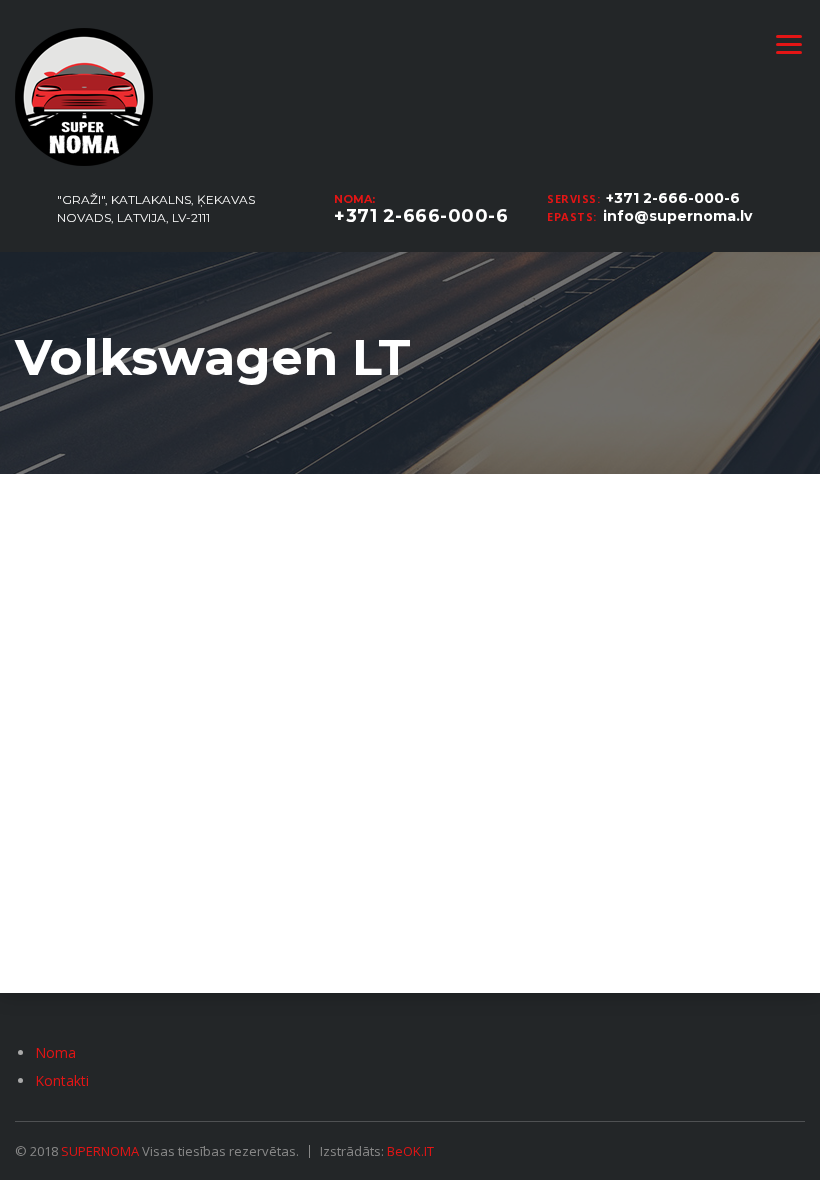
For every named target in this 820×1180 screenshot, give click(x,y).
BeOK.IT (410, 1151)
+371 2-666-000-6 (673, 198)
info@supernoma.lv (677, 216)
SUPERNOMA (100, 1151)
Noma (55, 1052)
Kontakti (62, 1080)
